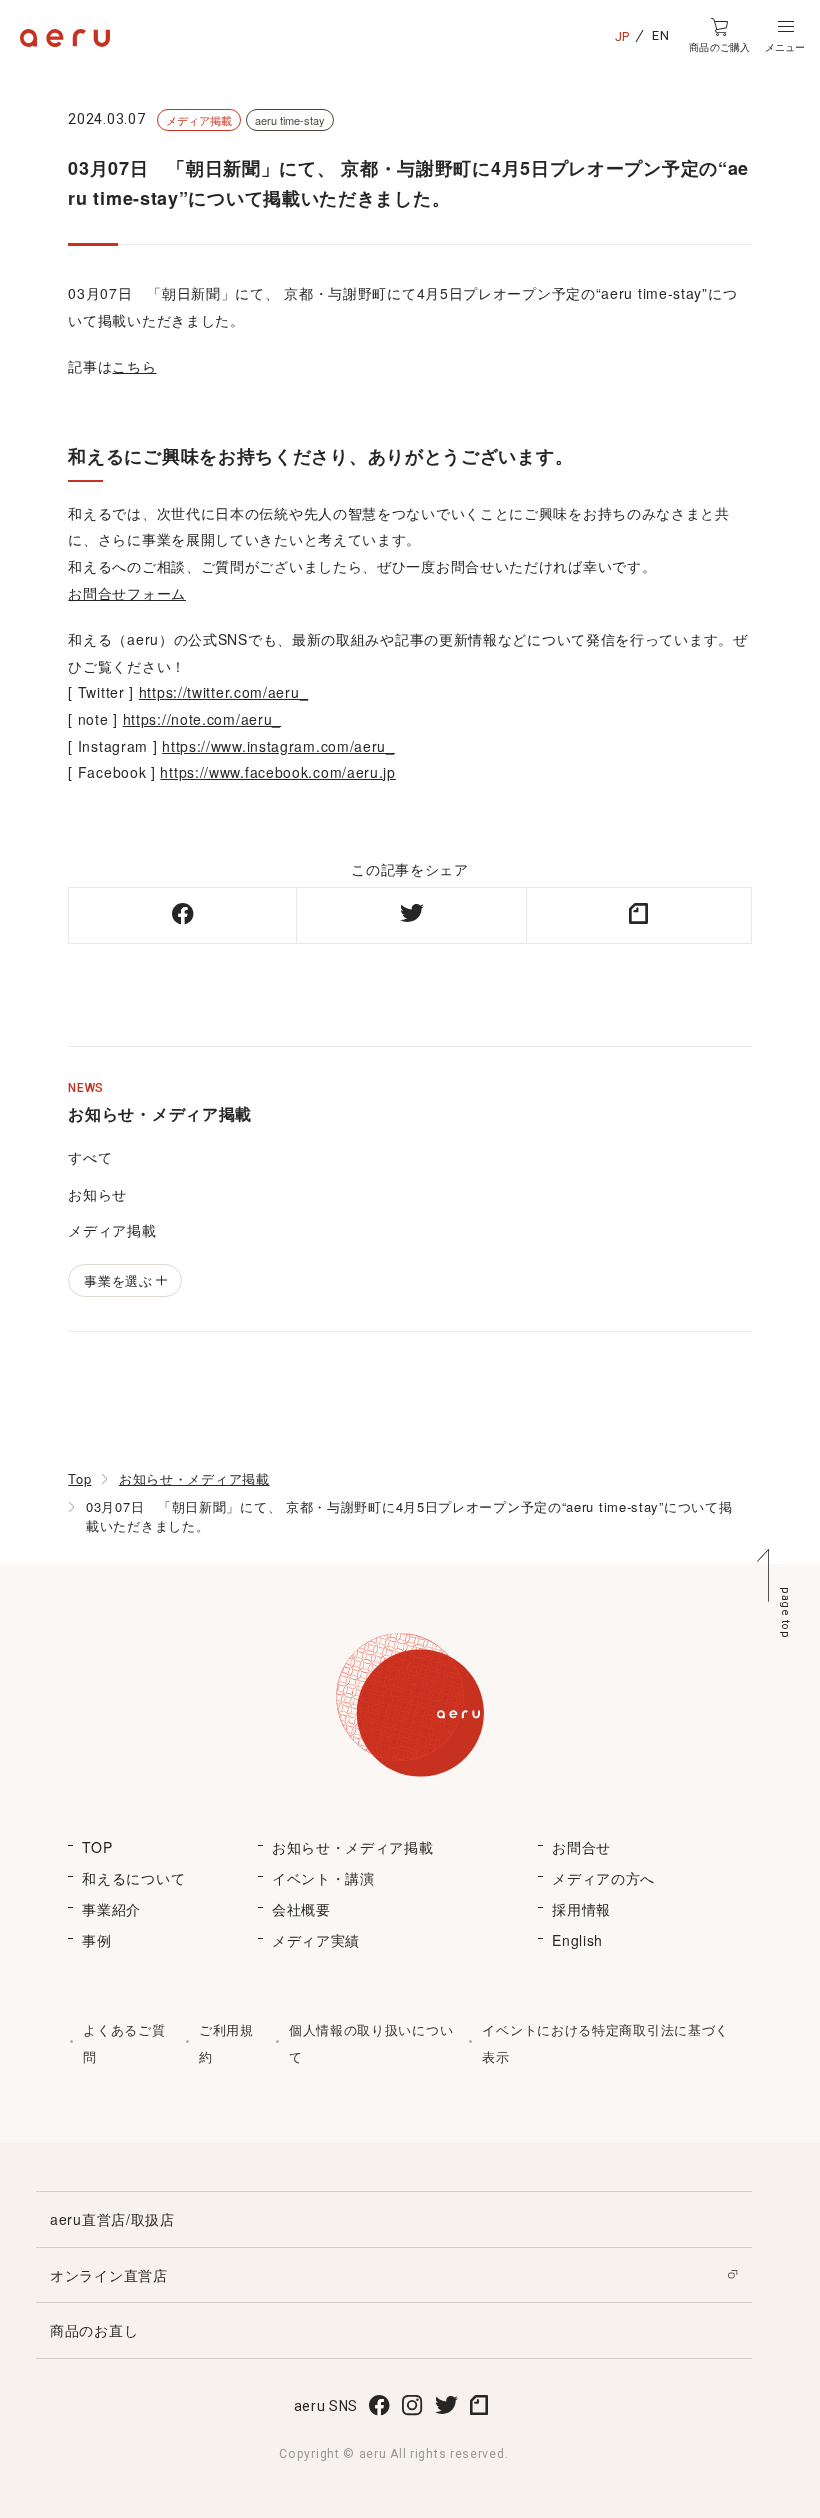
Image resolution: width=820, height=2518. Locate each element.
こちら (134, 366)
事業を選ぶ (118, 1280)
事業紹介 (111, 1909)
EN (660, 35)
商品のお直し (94, 2330)
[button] (785, 36)
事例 (96, 1940)
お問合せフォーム (127, 593)
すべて (90, 1157)
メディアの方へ (603, 1878)
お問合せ (581, 1847)
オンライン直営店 (109, 2275)
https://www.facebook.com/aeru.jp (277, 772)
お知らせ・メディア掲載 (194, 1478)
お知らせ (97, 1194)
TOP (97, 1847)
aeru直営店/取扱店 (112, 2219)
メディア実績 (316, 1940)
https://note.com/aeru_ (202, 719)
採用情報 (581, 1909)
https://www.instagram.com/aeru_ (278, 746)
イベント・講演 (323, 1878)
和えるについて (133, 1878)
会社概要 (301, 1909)
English (577, 1940)
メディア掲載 (112, 1230)
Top (79, 1478)
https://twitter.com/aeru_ (224, 692)
